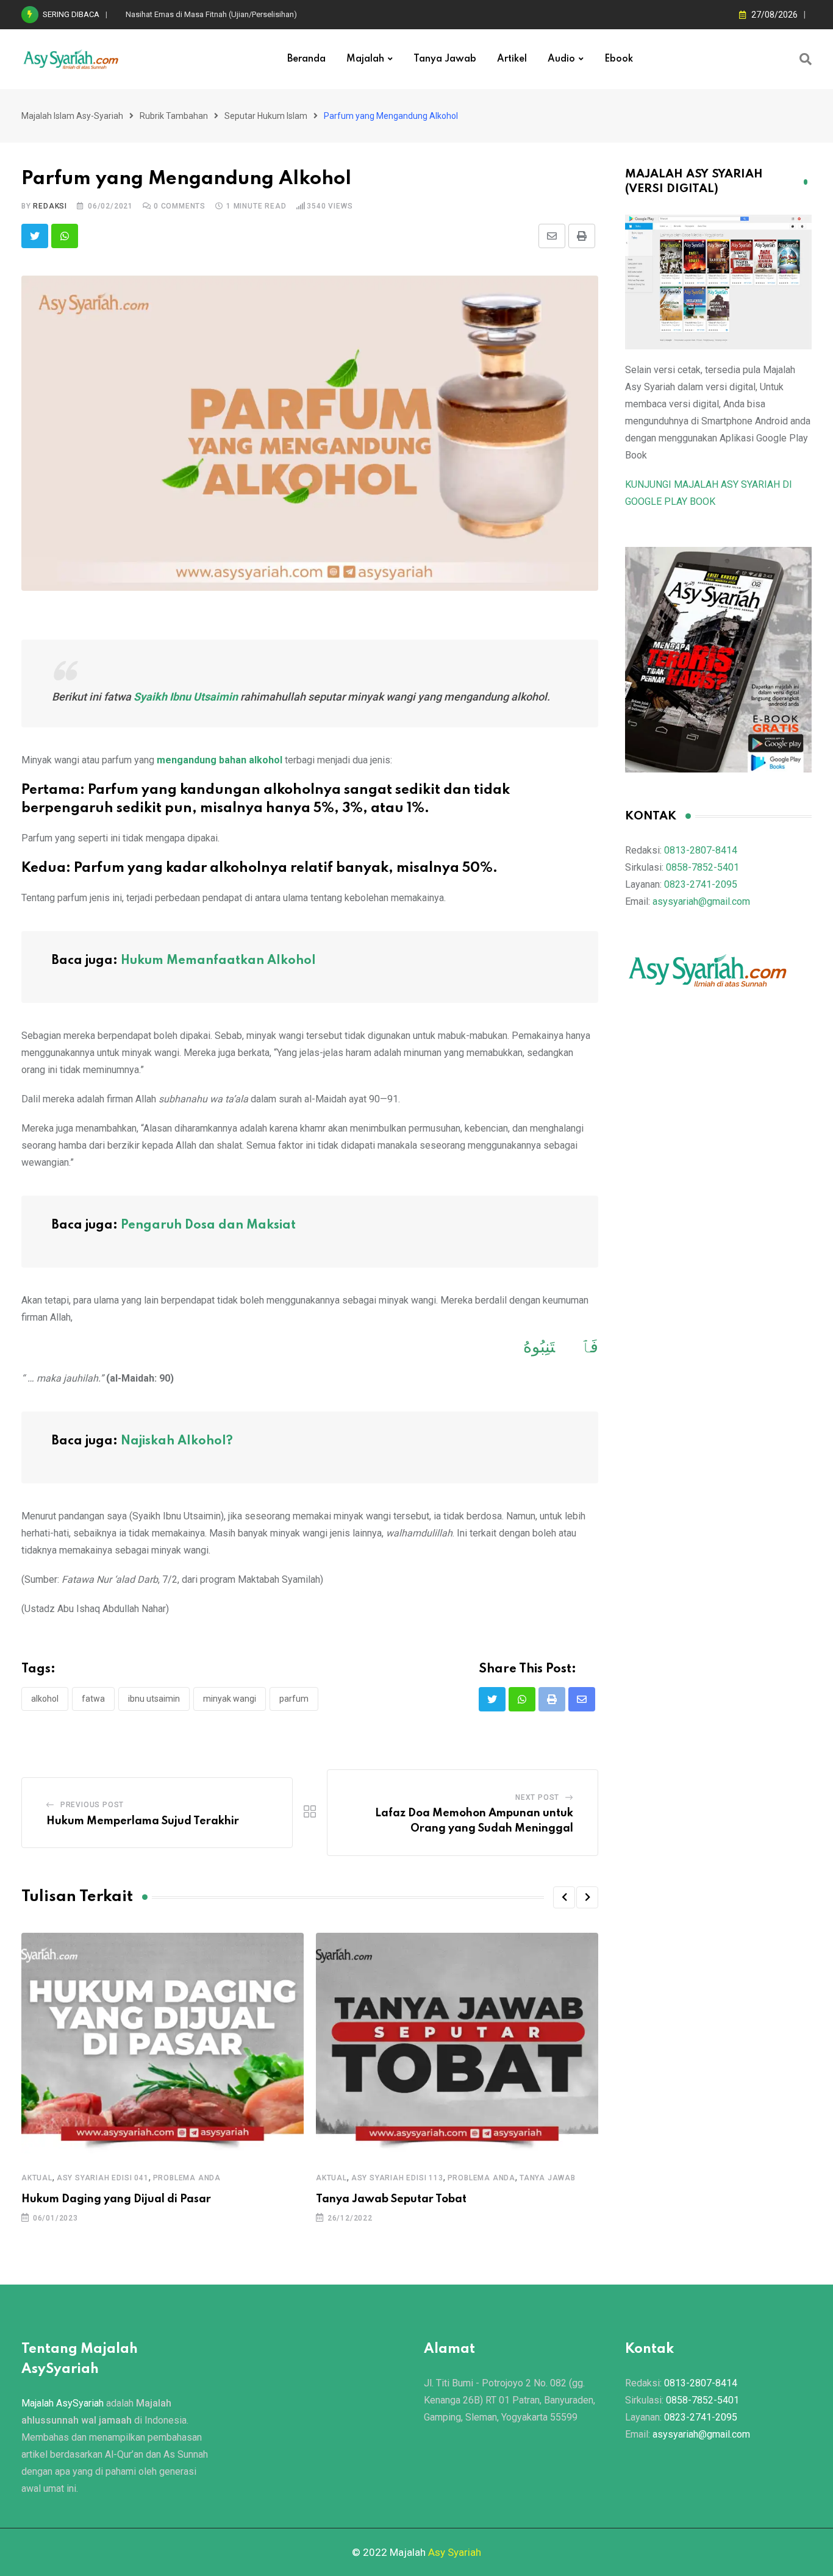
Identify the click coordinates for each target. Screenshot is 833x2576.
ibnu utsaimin (154, 1699)
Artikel (512, 59)
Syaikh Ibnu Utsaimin (186, 697)
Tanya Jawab (445, 59)
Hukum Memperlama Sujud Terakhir (143, 1821)
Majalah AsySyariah (63, 2403)
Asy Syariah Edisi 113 (397, 2178)
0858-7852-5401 (703, 867)
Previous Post (92, 1805)
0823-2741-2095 (701, 884)
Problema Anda (187, 2178)
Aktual (37, 2178)
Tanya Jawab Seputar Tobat (391, 2199)
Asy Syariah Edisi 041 (103, 2178)
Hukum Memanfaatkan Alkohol (218, 961)
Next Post (537, 1797)
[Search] (806, 59)
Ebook (619, 59)
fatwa (93, 1699)
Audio (561, 59)
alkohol (45, 1699)
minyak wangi (230, 1699)
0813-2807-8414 (701, 850)
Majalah (365, 59)
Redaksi (50, 206)
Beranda (306, 59)
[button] (564, 1897)
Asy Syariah (455, 2552)
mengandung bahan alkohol (220, 760)
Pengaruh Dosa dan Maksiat (208, 1226)
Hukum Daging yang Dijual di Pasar (116, 2199)
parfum (294, 1699)
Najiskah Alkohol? (177, 1441)
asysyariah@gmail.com (701, 901)
